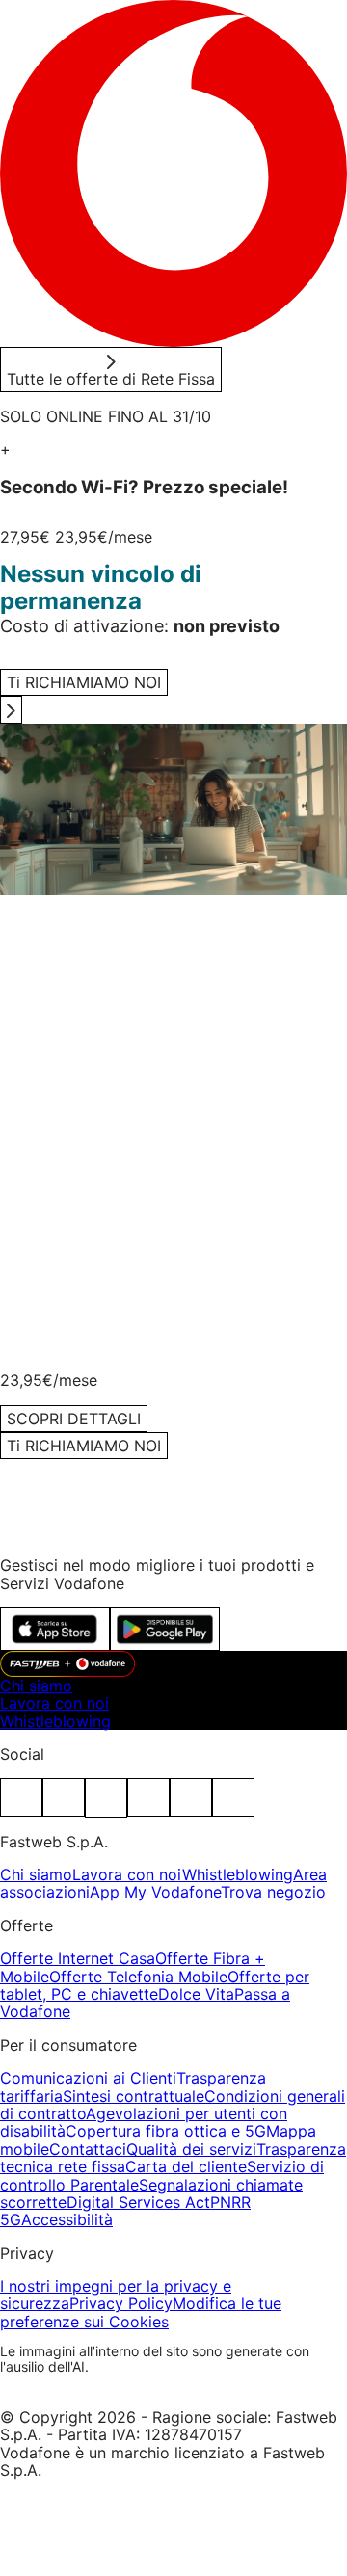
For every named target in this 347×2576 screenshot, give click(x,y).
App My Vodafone (155, 1892)
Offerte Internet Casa (78, 1958)
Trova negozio (273, 1892)
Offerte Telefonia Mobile (138, 1977)
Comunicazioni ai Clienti (88, 2078)
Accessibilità (67, 2219)
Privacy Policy (121, 2303)
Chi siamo (36, 1686)
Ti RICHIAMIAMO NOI (84, 1446)
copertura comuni (160, 1195)
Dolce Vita (196, 1994)
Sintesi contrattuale (133, 2096)
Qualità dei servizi (191, 2149)
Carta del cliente (186, 2166)
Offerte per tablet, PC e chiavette (155, 1985)
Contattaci (88, 2149)
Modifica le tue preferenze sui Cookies (141, 2312)
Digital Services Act (138, 2202)
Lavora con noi (54, 1703)
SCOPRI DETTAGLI (74, 1015)
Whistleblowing (55, 1721)
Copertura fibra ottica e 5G (166, 2131)
